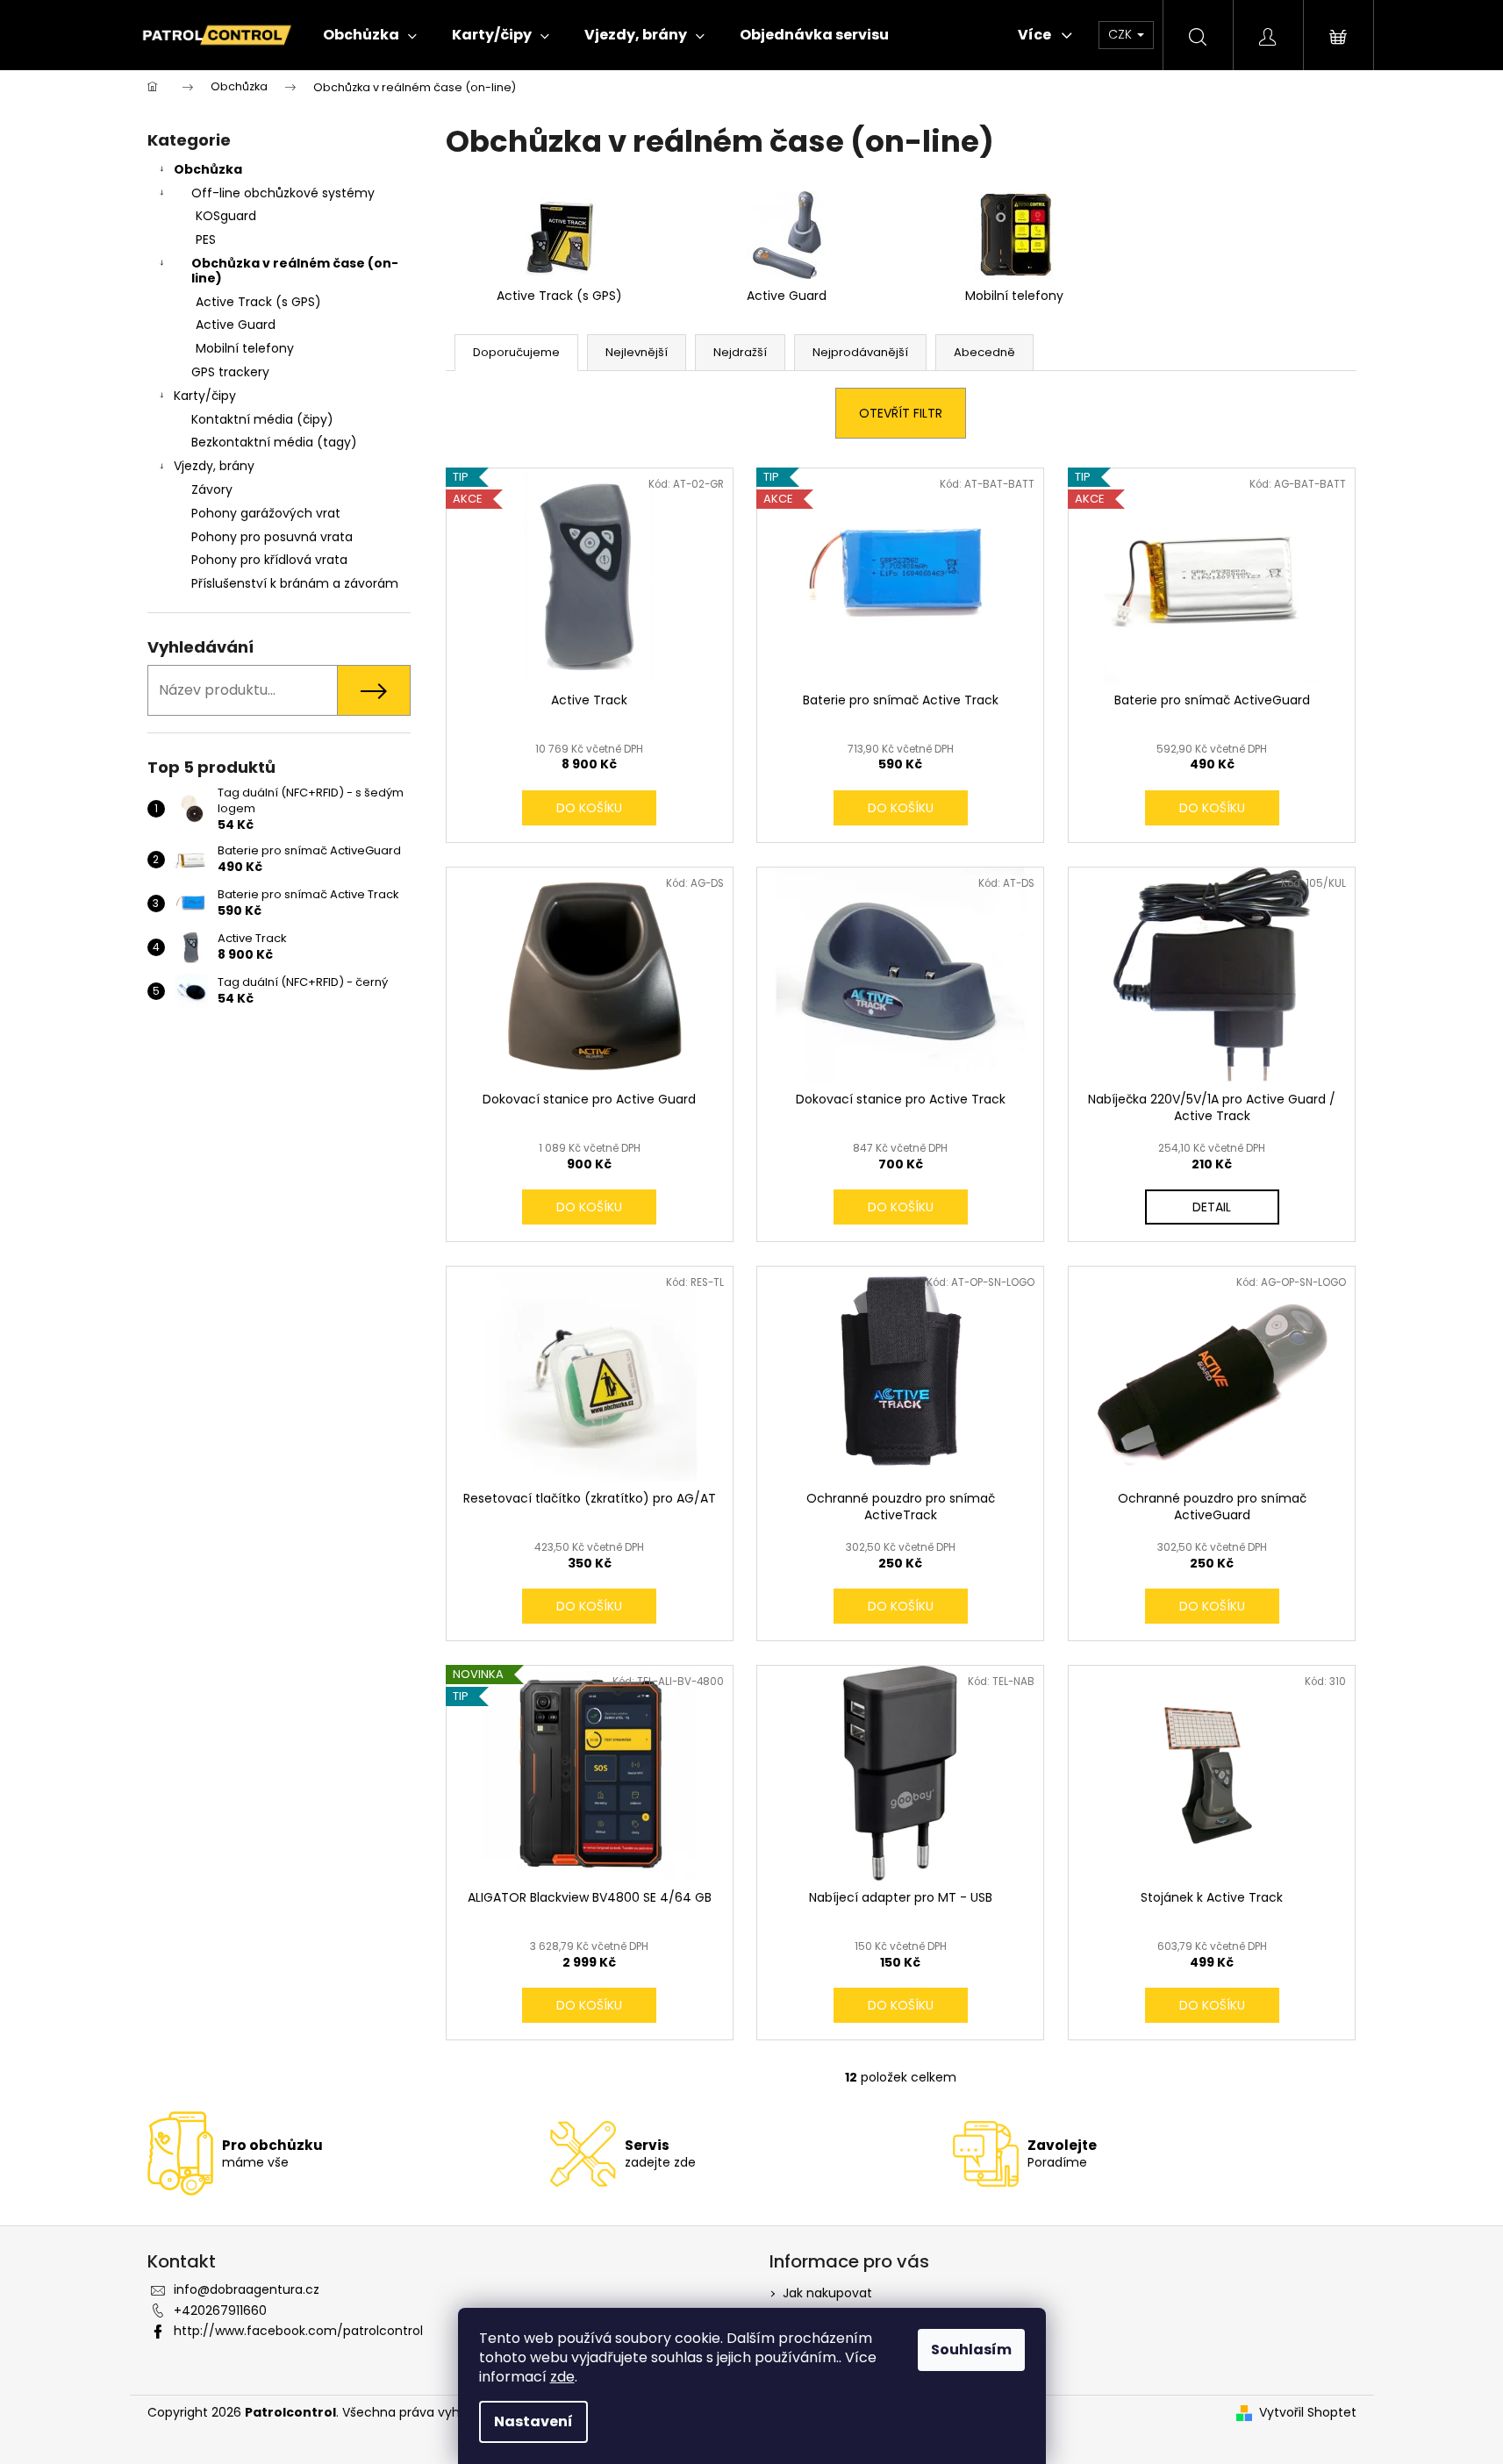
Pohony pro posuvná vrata (272, 537)
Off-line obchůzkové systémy (283, 193)
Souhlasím (971, 2350)
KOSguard (226, 216)
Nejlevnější (637, 352)
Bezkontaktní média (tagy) (274, 442)
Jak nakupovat (827, 2293)
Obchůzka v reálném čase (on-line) (295, 271)
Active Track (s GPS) (258, 302)
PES (206, 239)
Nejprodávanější (860, 352)
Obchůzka (208, 169)
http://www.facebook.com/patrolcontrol (298, 2331)
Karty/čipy (205, 396)
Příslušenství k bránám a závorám (295, 583)
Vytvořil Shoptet (1308, 2413)
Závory (212, 489)
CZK (1122, 34)
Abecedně (984, 352)
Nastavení (533, 2421)
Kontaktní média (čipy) (262, 419)
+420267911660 (220, 2310)
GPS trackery (230, 372)
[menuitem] (370, 35)
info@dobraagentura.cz (247, 2289)
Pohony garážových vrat (266, 513)
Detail (1212, 1207)
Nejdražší (740, 352)
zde (562, 2377)
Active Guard (236, 325)
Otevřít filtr (901, 413)
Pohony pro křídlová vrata (269, 560)
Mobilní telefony (245, 348)
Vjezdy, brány (214, 466)
